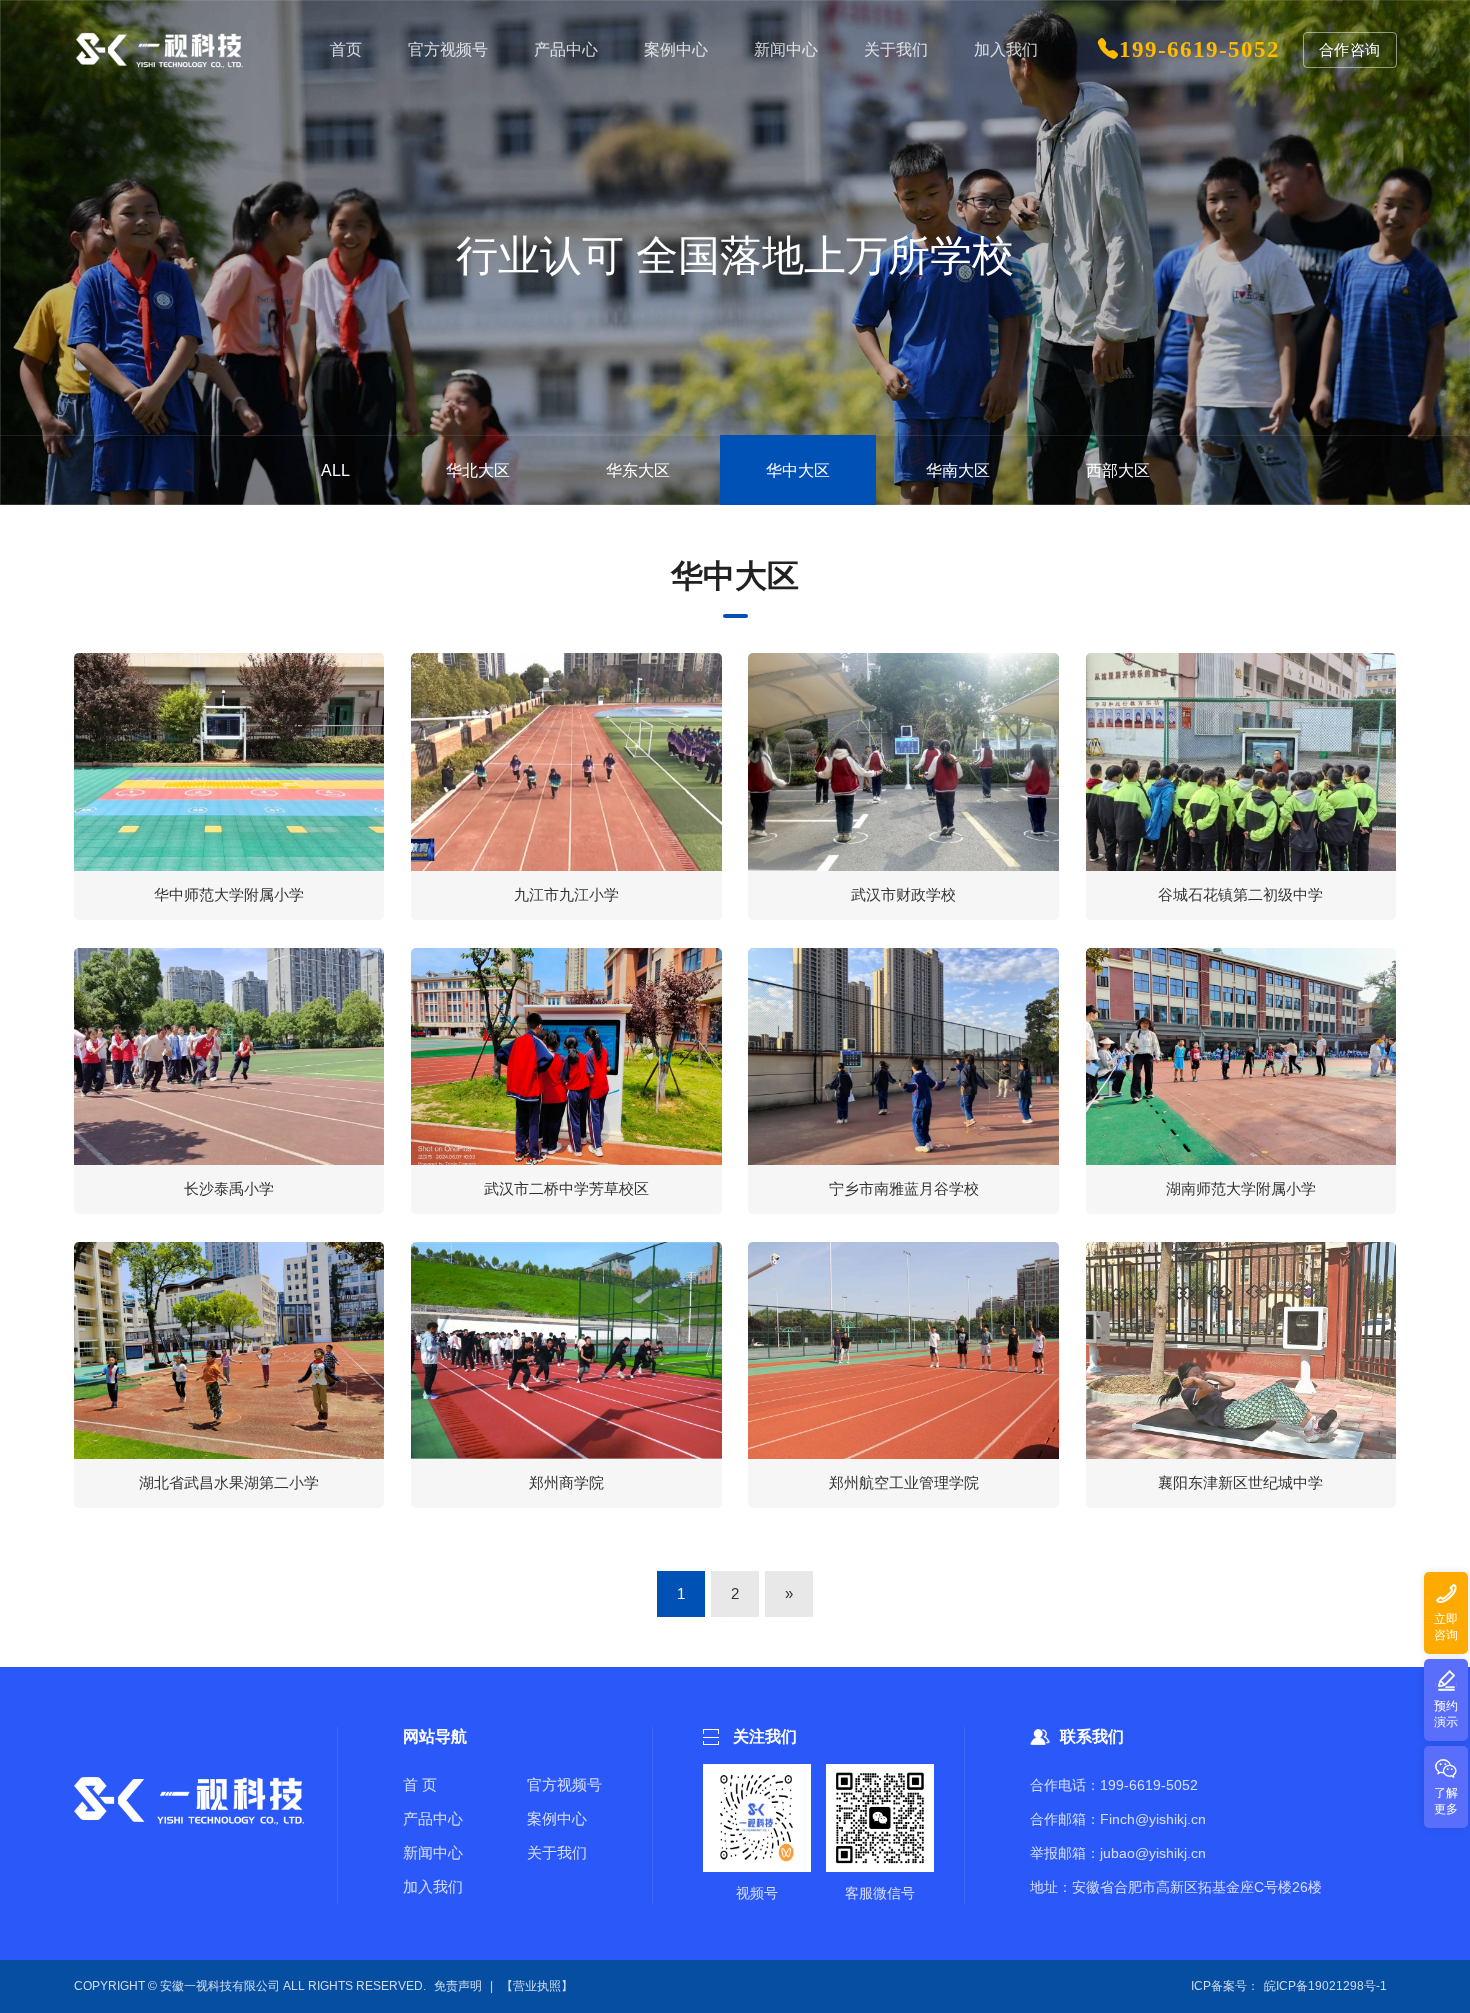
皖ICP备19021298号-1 (1325, 1986)
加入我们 (433, 1886)
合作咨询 (1350, 49)
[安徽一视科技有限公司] (159, 50)
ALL (335, 470)
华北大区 (478, 470)
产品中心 (433, 1818)
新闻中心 (433, 1852)
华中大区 (798, 470)
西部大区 (1118, 470)
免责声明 (458, 1986)
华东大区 (638, 470)
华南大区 (958, 470)
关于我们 (557, 1852)
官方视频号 (564, 1784)
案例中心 (557, 1818)
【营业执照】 (537, 1986)
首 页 (420, 1784)
